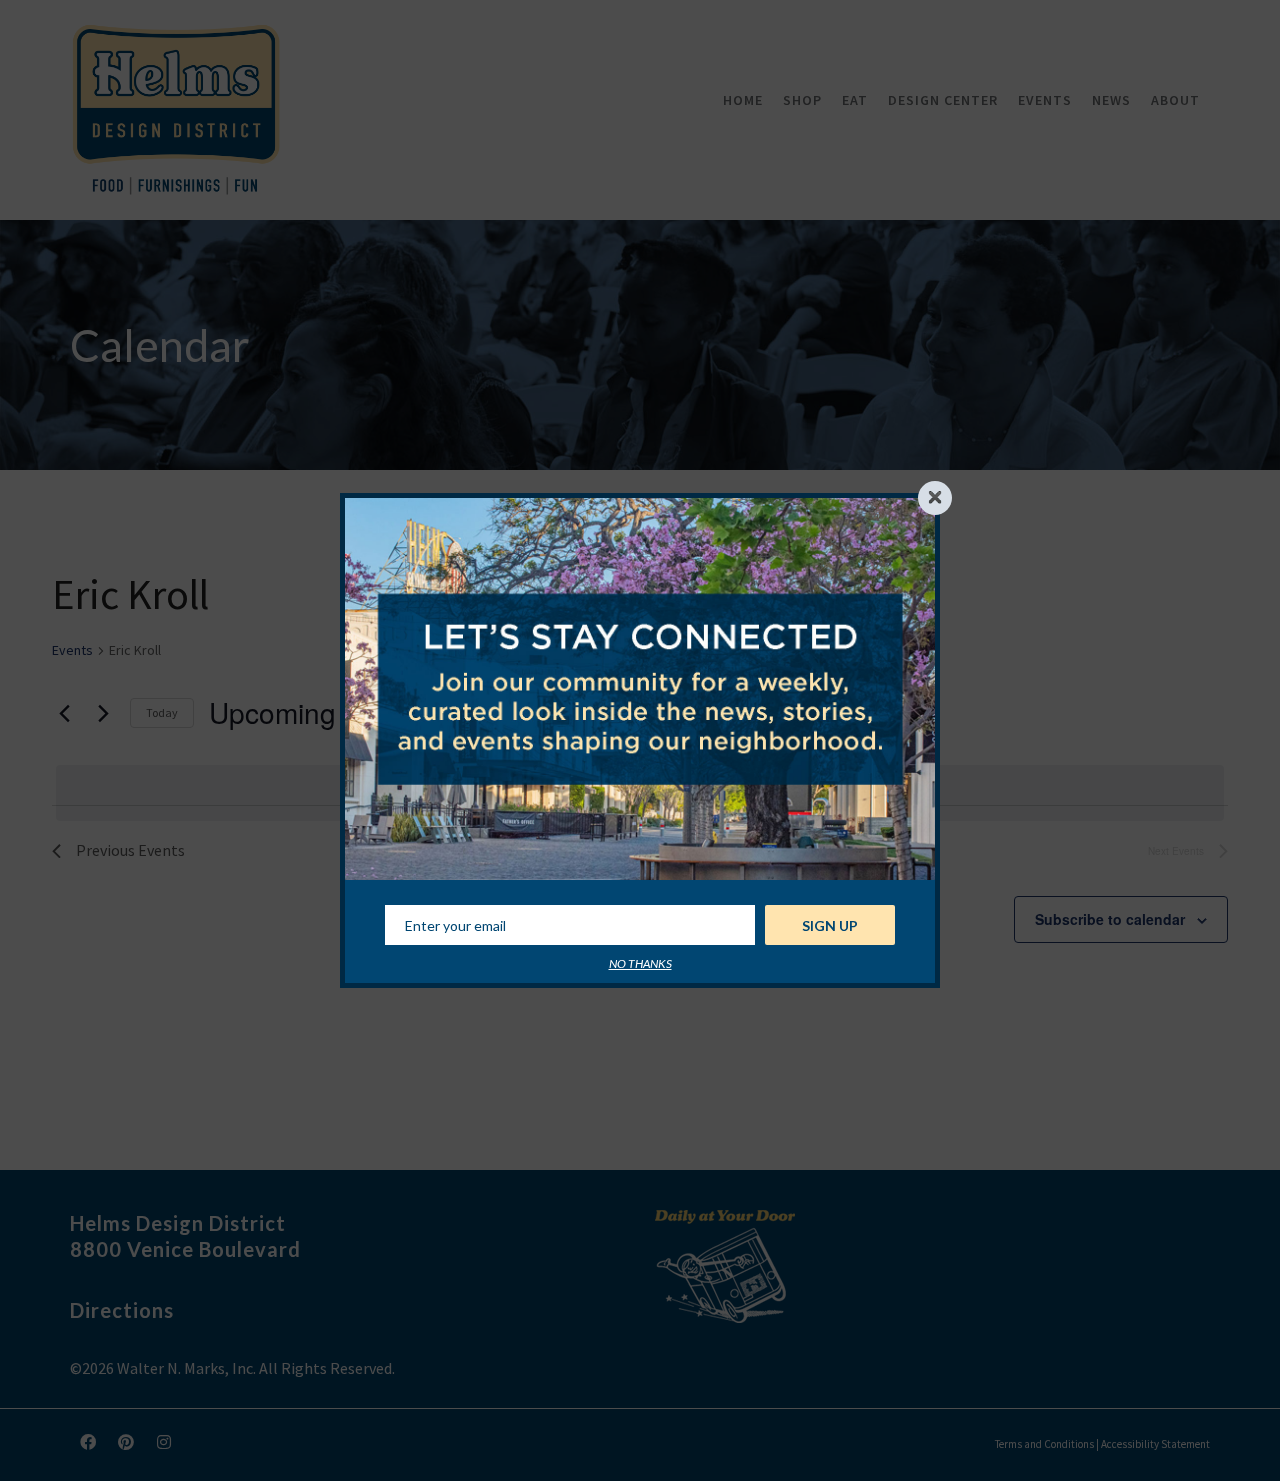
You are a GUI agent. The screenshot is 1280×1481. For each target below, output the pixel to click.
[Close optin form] (935, 498)
